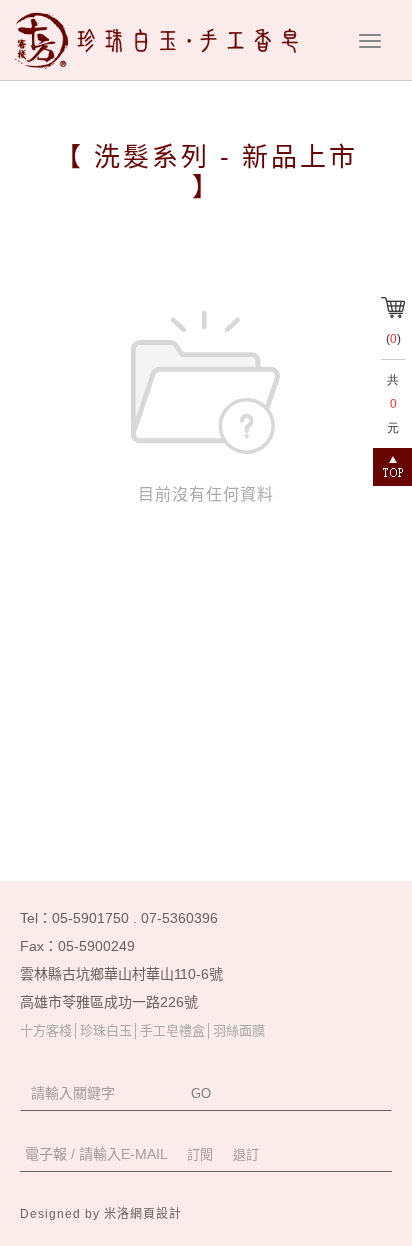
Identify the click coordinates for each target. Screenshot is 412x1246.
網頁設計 (156, 1214)
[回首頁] (163, 40)
